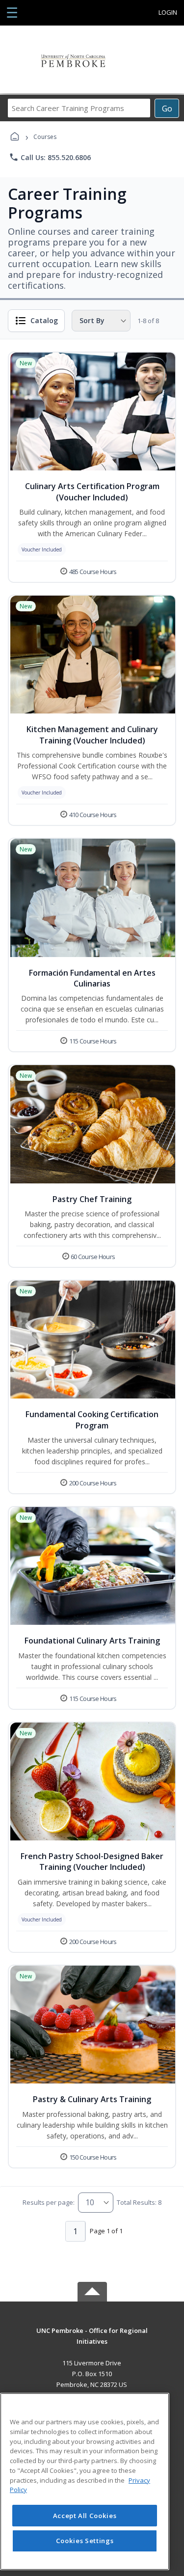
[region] (85, 2481)
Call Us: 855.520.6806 (50, 157)
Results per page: (49, 2202)
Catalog (44, 320)
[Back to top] (92, 2338)
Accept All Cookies (85, 2516)
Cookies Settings (85, 2541)
